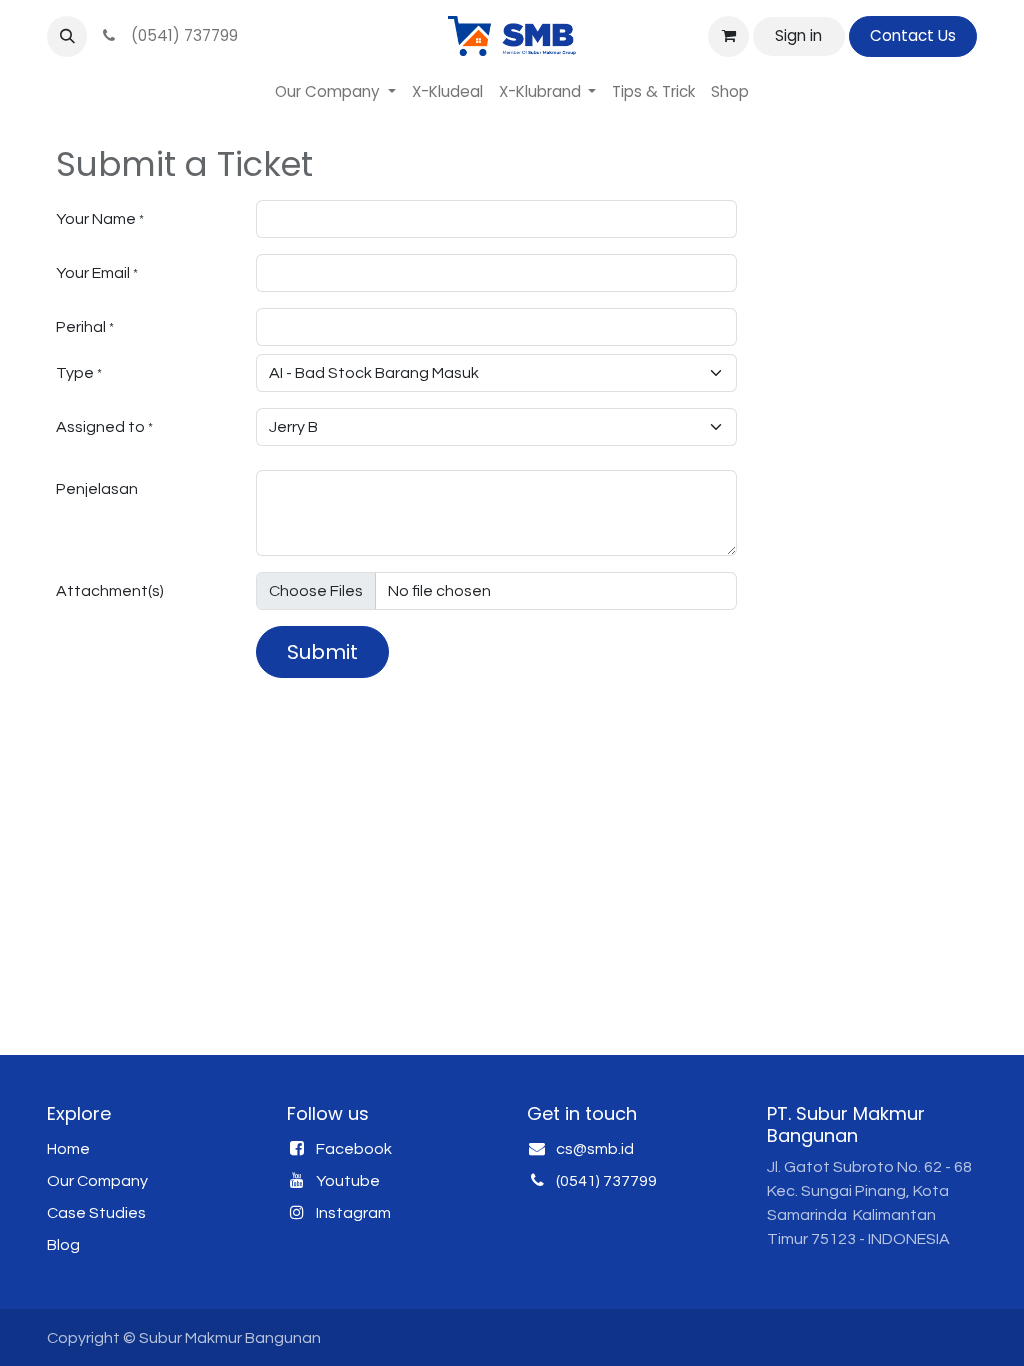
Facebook (354, 1149)
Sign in (798, 35)
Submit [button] (322, 652)
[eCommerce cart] (728, 36)
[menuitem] (335, 92)
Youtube (348, 1181)
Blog (63, 1245)
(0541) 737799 (180, 35)
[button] (67, 36)
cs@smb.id (595, 1149)
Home (68, 1149)
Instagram (353, 1213)
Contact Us (913, 35)
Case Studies (96, 1213)
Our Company (97, 1181)
